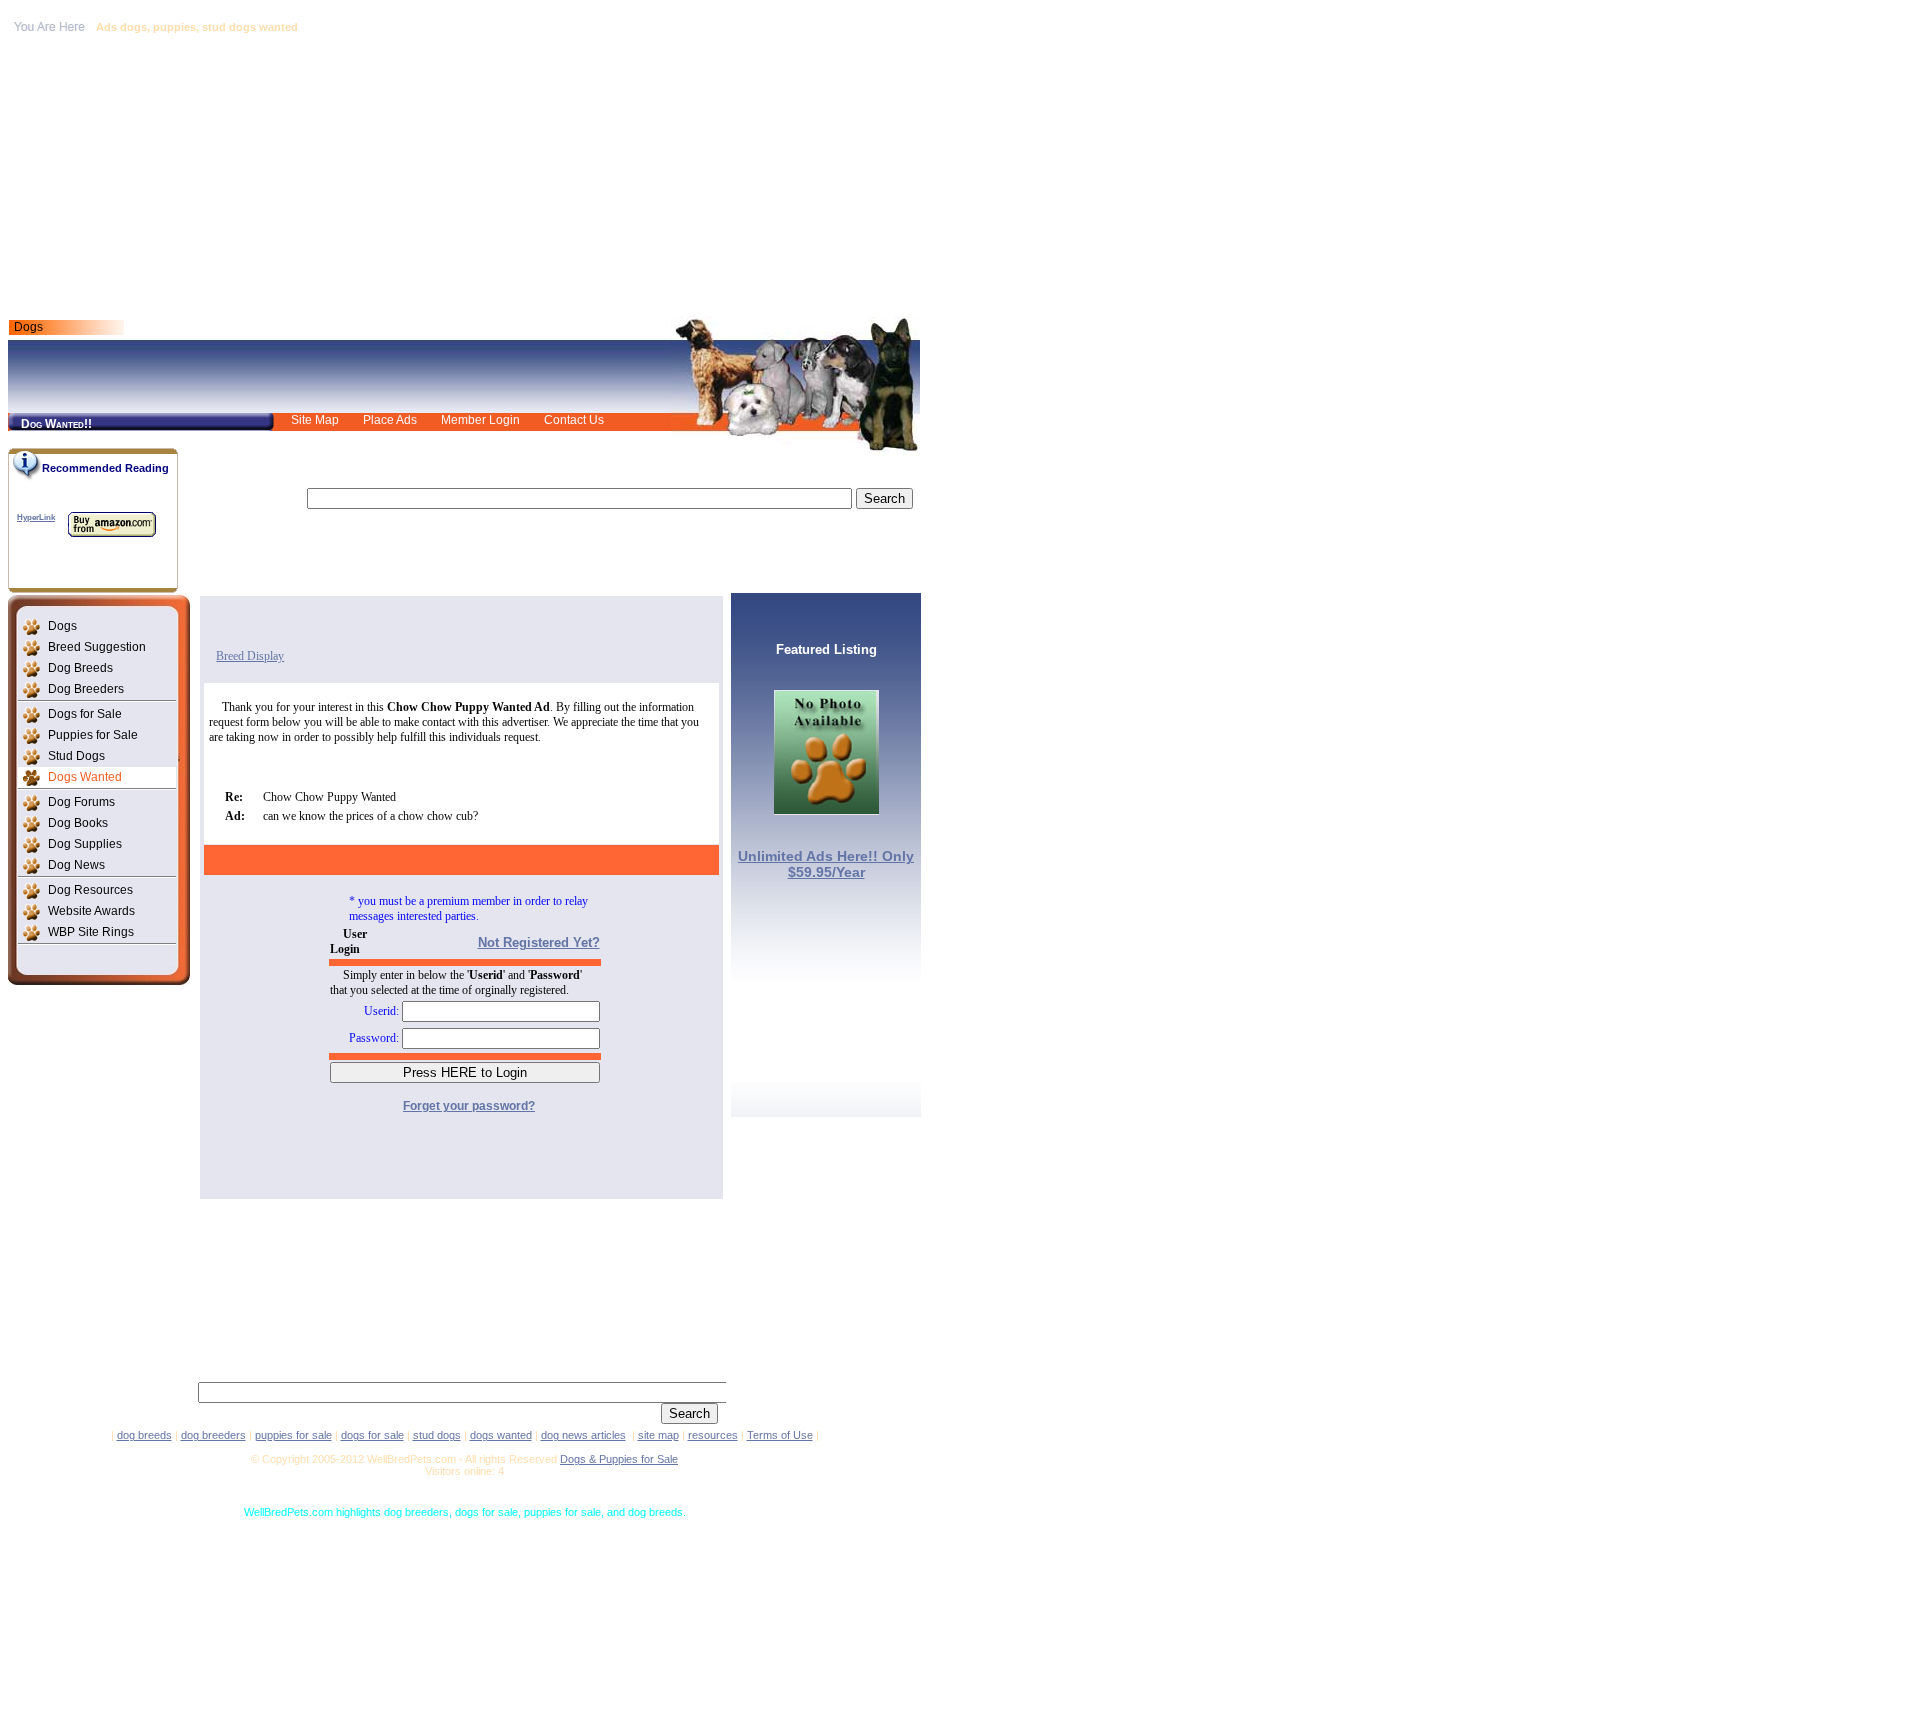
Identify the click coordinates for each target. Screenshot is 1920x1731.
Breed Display (250, 656)
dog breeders (213, 1435)
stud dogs (437, 1435)
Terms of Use (780, 1435)
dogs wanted (501, 1435)
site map (658, 1435)
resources (713, 1435)
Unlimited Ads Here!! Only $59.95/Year (826, 864)
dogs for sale (372, 1435)
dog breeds (144, 1435)
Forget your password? (469, 1106)
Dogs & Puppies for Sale (619, 1459)
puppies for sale (293, 1435)
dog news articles (583, 1435)
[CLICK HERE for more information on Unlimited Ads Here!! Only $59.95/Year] (826, 809)
